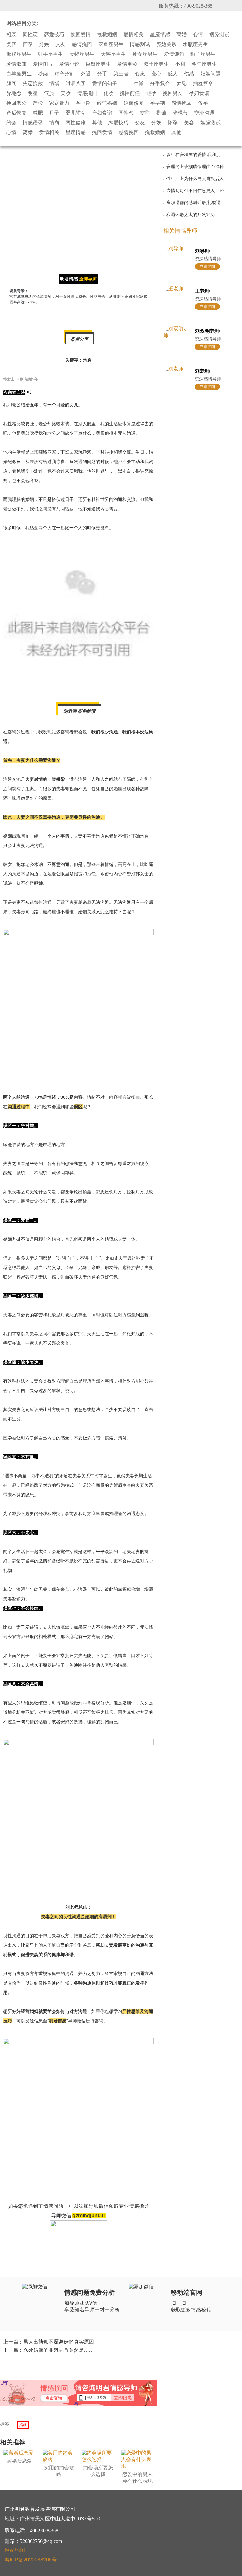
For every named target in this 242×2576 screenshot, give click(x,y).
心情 (198, 35)
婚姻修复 (134, 103)
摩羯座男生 (19, 54)
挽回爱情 (81, 35)
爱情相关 (134, 35)
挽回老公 (16, 103)
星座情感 (160, 35)
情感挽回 (87, 93)
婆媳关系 (166, 44)
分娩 (44, 44)
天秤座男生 (113, 54)
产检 (38, 103)
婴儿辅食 (76, 113)
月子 (54, 113)
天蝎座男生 (82, 54)
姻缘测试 (219, 35)
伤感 (189, 74)
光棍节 (180, 113)
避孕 (151, 93)
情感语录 (33, 123)
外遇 (86, 74)
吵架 (43, 74)
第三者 (121, 74)
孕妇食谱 (199, 93)
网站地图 (15, 2550)
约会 (11, 123)
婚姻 (23, 2425)
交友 (60, 44)
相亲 (11, 35)
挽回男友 (173, 93)
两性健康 (76, 123)
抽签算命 (203, 84)
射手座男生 (50, 54)
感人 (173, 74)
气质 (49, 93)
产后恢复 (16, 113)
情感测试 (140, 44)
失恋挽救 (33, 84)
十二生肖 (134, 84)
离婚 (181, 35)
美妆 (66, 93)
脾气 (11, 84)
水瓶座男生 (195, 44)
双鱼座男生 (111, 44)
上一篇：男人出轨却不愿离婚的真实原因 (49, 2342)
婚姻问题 (210, 74)
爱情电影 (127, 64)
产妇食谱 (102, 113)
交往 (145, 113)
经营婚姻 (107, 103)
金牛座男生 (204, 64)
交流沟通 (204, 113)
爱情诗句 (174, 54)
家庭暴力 (59, 103)
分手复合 (160, 84)
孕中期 (83, 103)
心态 (140, 74)
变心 (156, 74)
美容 (11, 44)
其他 (97, 123)
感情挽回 (82, 44)
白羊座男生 (19, 74)
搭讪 (161, 113)
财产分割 (64, 74)
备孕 (203, 103)
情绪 (54, 84)
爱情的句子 (105, 84)
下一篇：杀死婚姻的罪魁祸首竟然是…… (49, 2350)
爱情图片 (43, 64)
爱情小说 (69, 64)
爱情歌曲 (16, 64)
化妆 (108, 93)
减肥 (38, 113)
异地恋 (14, 93)
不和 (180, 64)
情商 (54, 123)
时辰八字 (76, 84)
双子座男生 (156, 64)
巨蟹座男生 (98, 64)
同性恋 (30, 35)
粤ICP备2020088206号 (31, 2560)
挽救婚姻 (107, 35)
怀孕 (28, 44)
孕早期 (158, 103)
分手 (102, 74)
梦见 (181, 84)
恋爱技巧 (54, 35)
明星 (33, 93)
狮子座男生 (203, 54)
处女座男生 (145, 54)
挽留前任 (130, 93)
